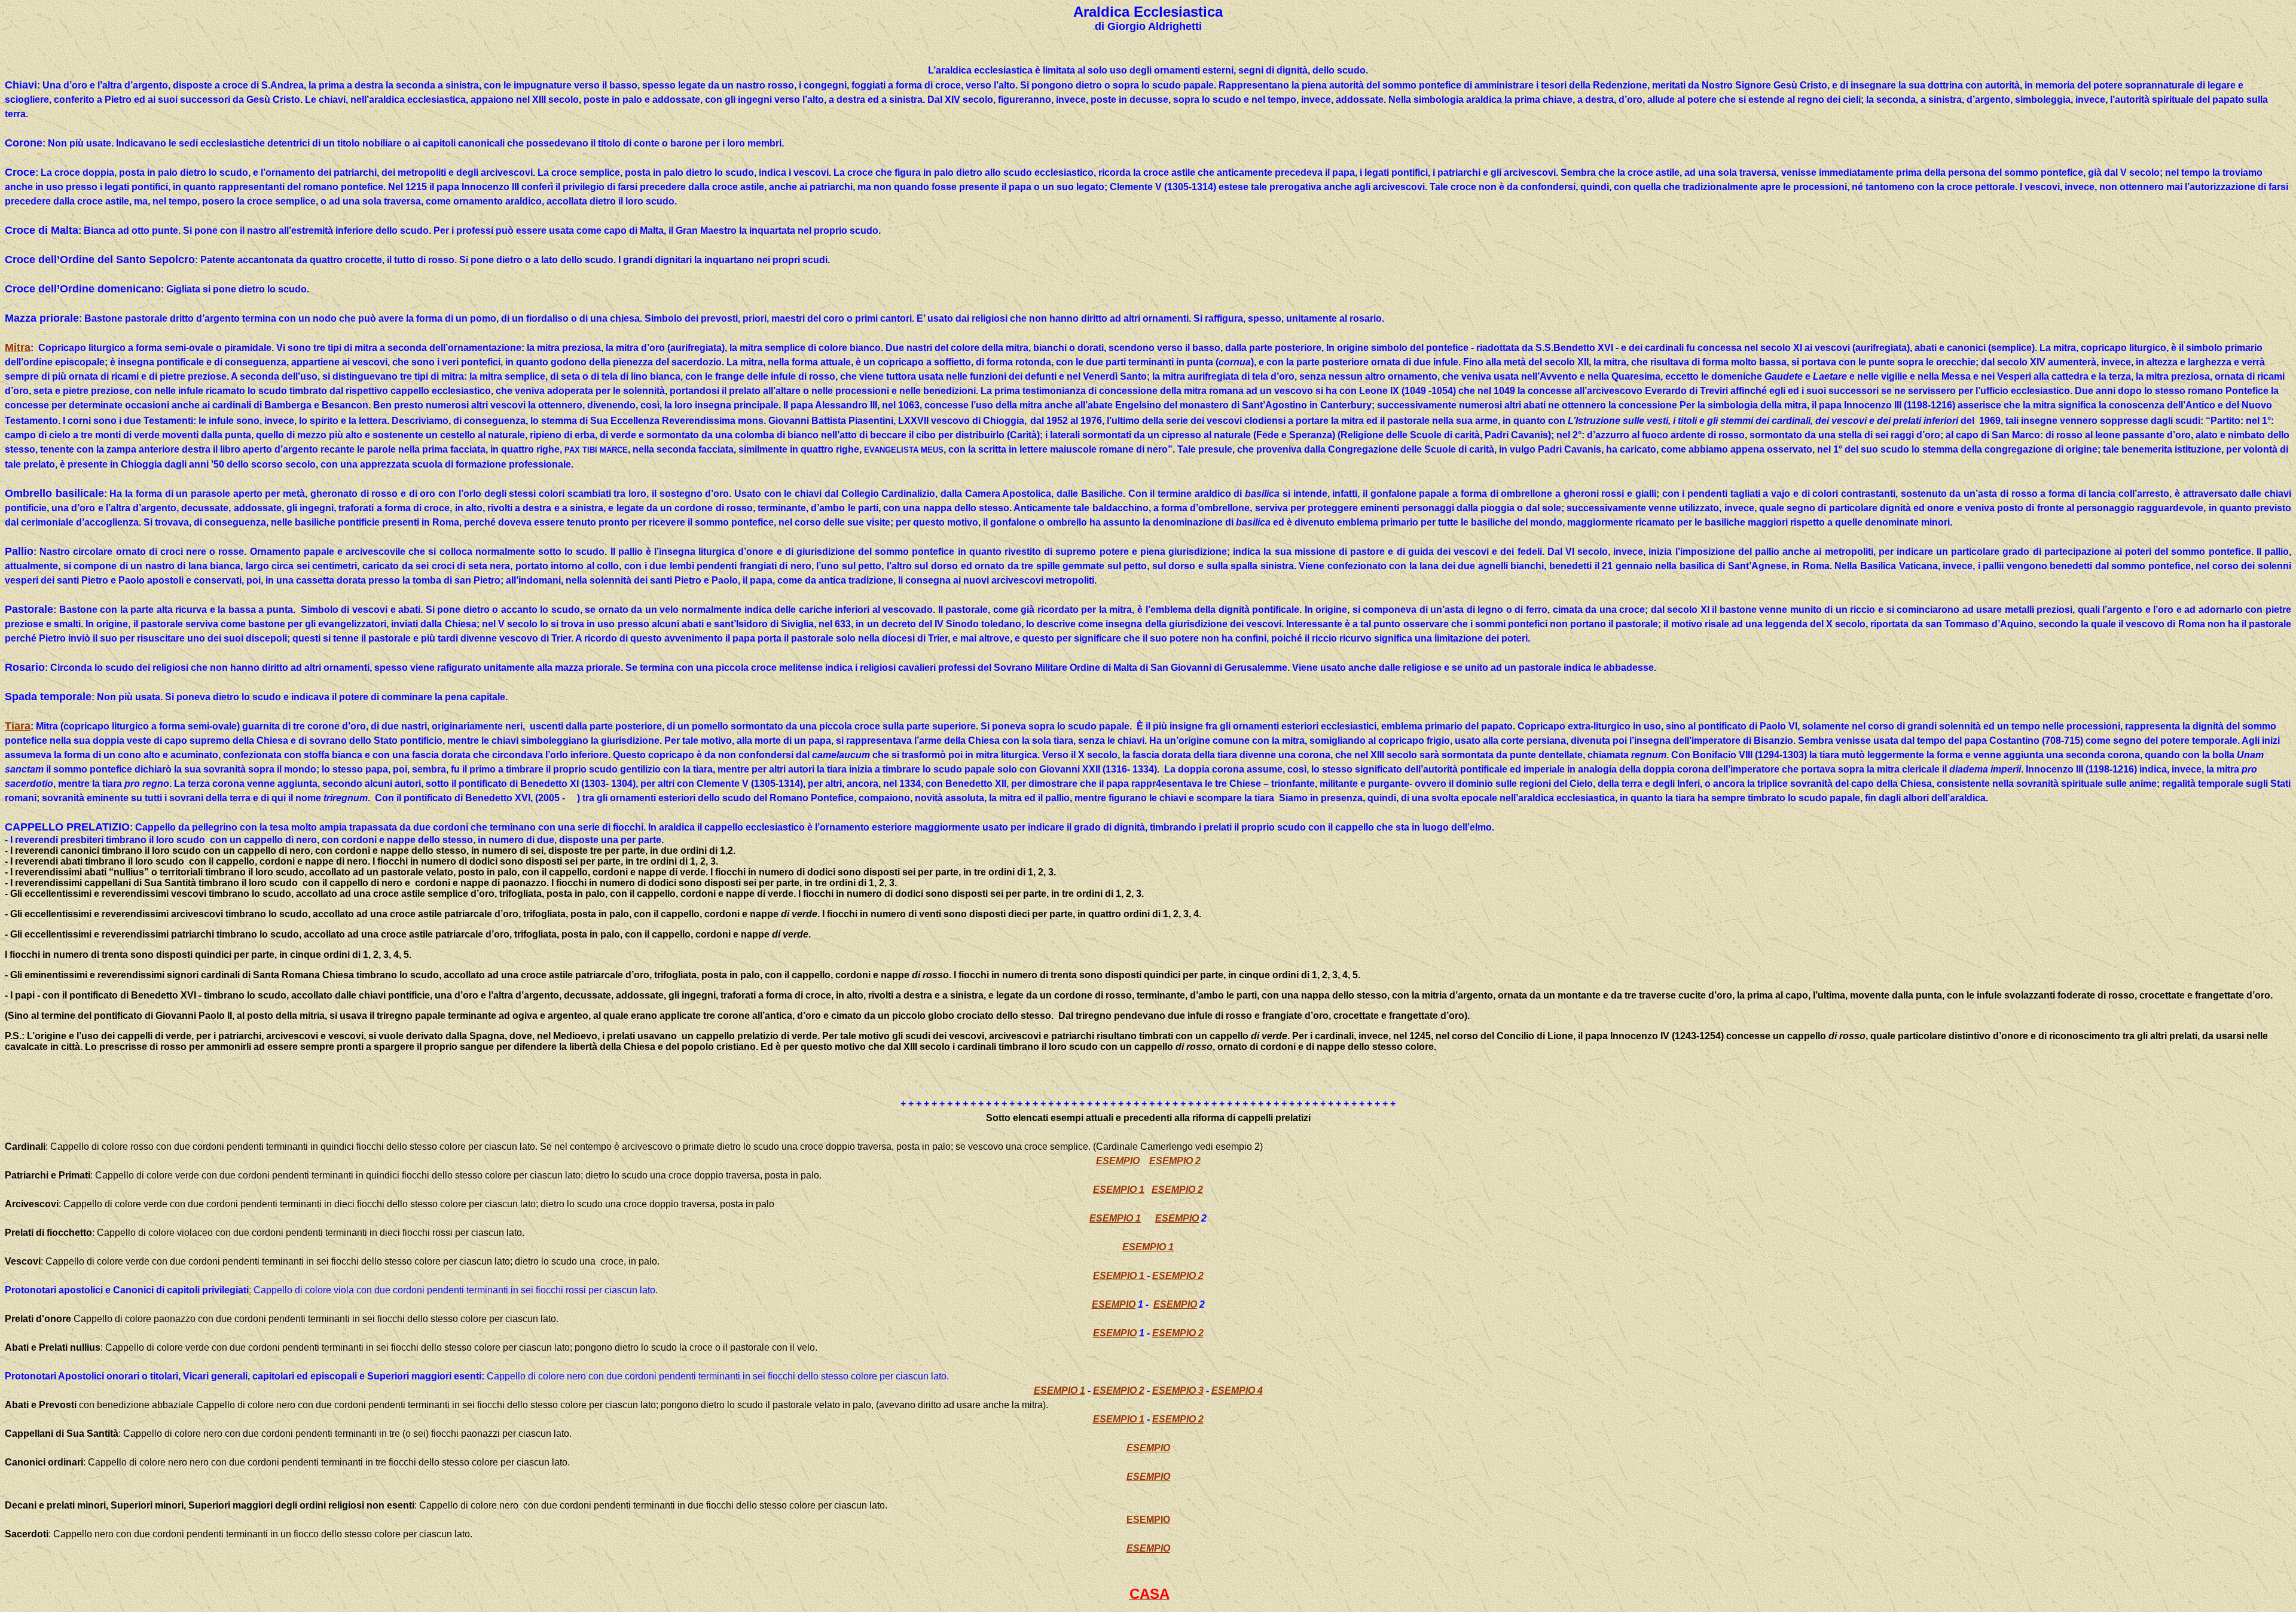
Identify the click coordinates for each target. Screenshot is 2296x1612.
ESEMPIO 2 (1175, 1161)
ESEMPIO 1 (1119, 1190)
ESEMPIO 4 (1237, 1390)
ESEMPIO (1118, 1161)
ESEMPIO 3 (1178, 1390)
